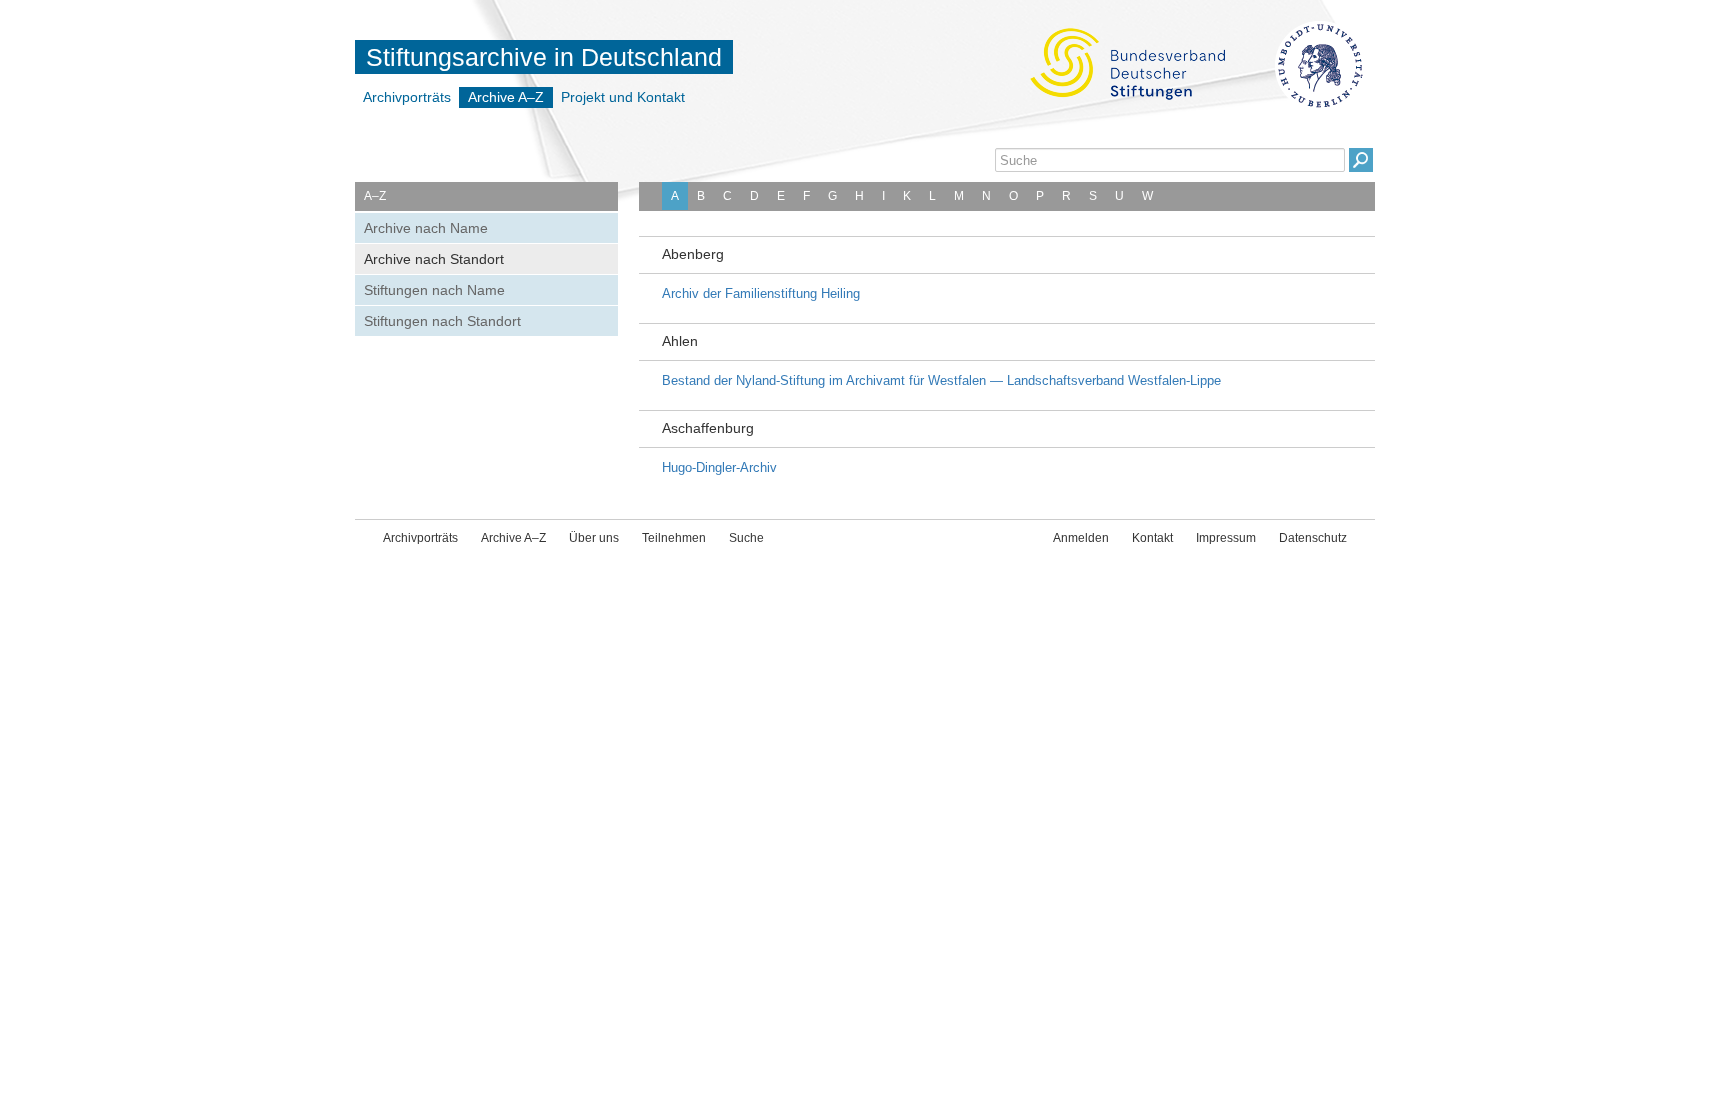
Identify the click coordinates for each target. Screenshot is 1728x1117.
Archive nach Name (426, 228)
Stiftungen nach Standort (442, 321)
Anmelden (1081, 538)
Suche (746, 538)
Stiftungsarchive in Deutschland (544, 57)
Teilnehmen (674, 538)
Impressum (1226, 538)
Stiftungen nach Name (434, 290)
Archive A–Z (506, 97)
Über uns (594, 538)
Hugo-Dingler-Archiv (719, 467)
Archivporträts (407, 97)
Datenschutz (1313, 538)
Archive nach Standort (434, 259)
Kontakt (1152, 538)
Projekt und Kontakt (623, 97)
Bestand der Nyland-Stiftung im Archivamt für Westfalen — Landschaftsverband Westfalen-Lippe (941, 380)
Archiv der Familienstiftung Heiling (761, 293)
